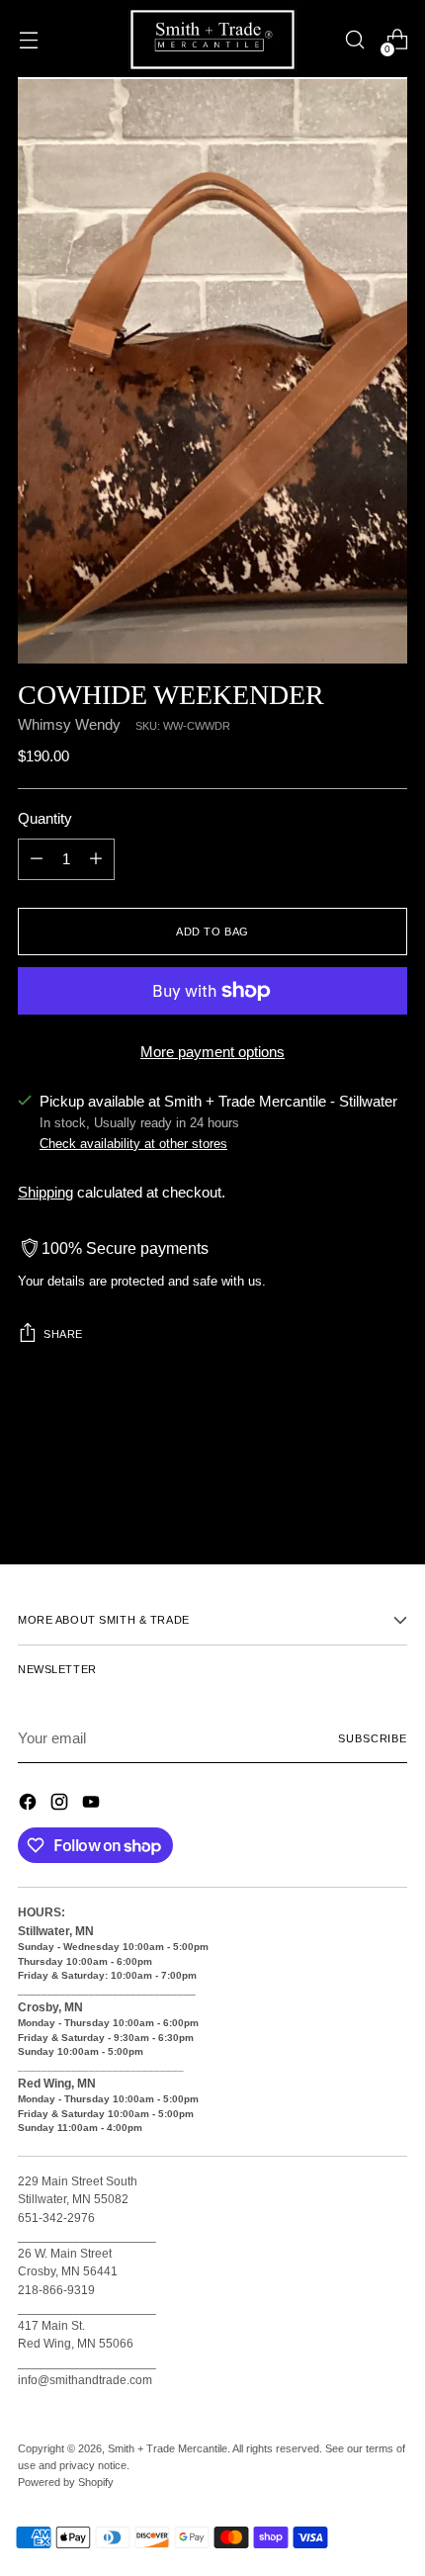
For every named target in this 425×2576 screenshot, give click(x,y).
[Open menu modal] (28, 40)
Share (63, 1334)
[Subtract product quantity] (37, 859)
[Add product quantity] (96, 859)
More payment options (212, 1052)
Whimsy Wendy (69, 725)
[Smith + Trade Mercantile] (212, 40)
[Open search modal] (354, 40)
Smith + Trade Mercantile (168, 2448)
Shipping (45, 1193)
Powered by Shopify (66, 2482)
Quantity (45, 819)
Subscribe (373, 1738)
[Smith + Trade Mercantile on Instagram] (61, 1805)
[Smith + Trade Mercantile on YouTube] (93, 1805)
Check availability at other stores (133, 1144)
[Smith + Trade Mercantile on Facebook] (30, 1805)
